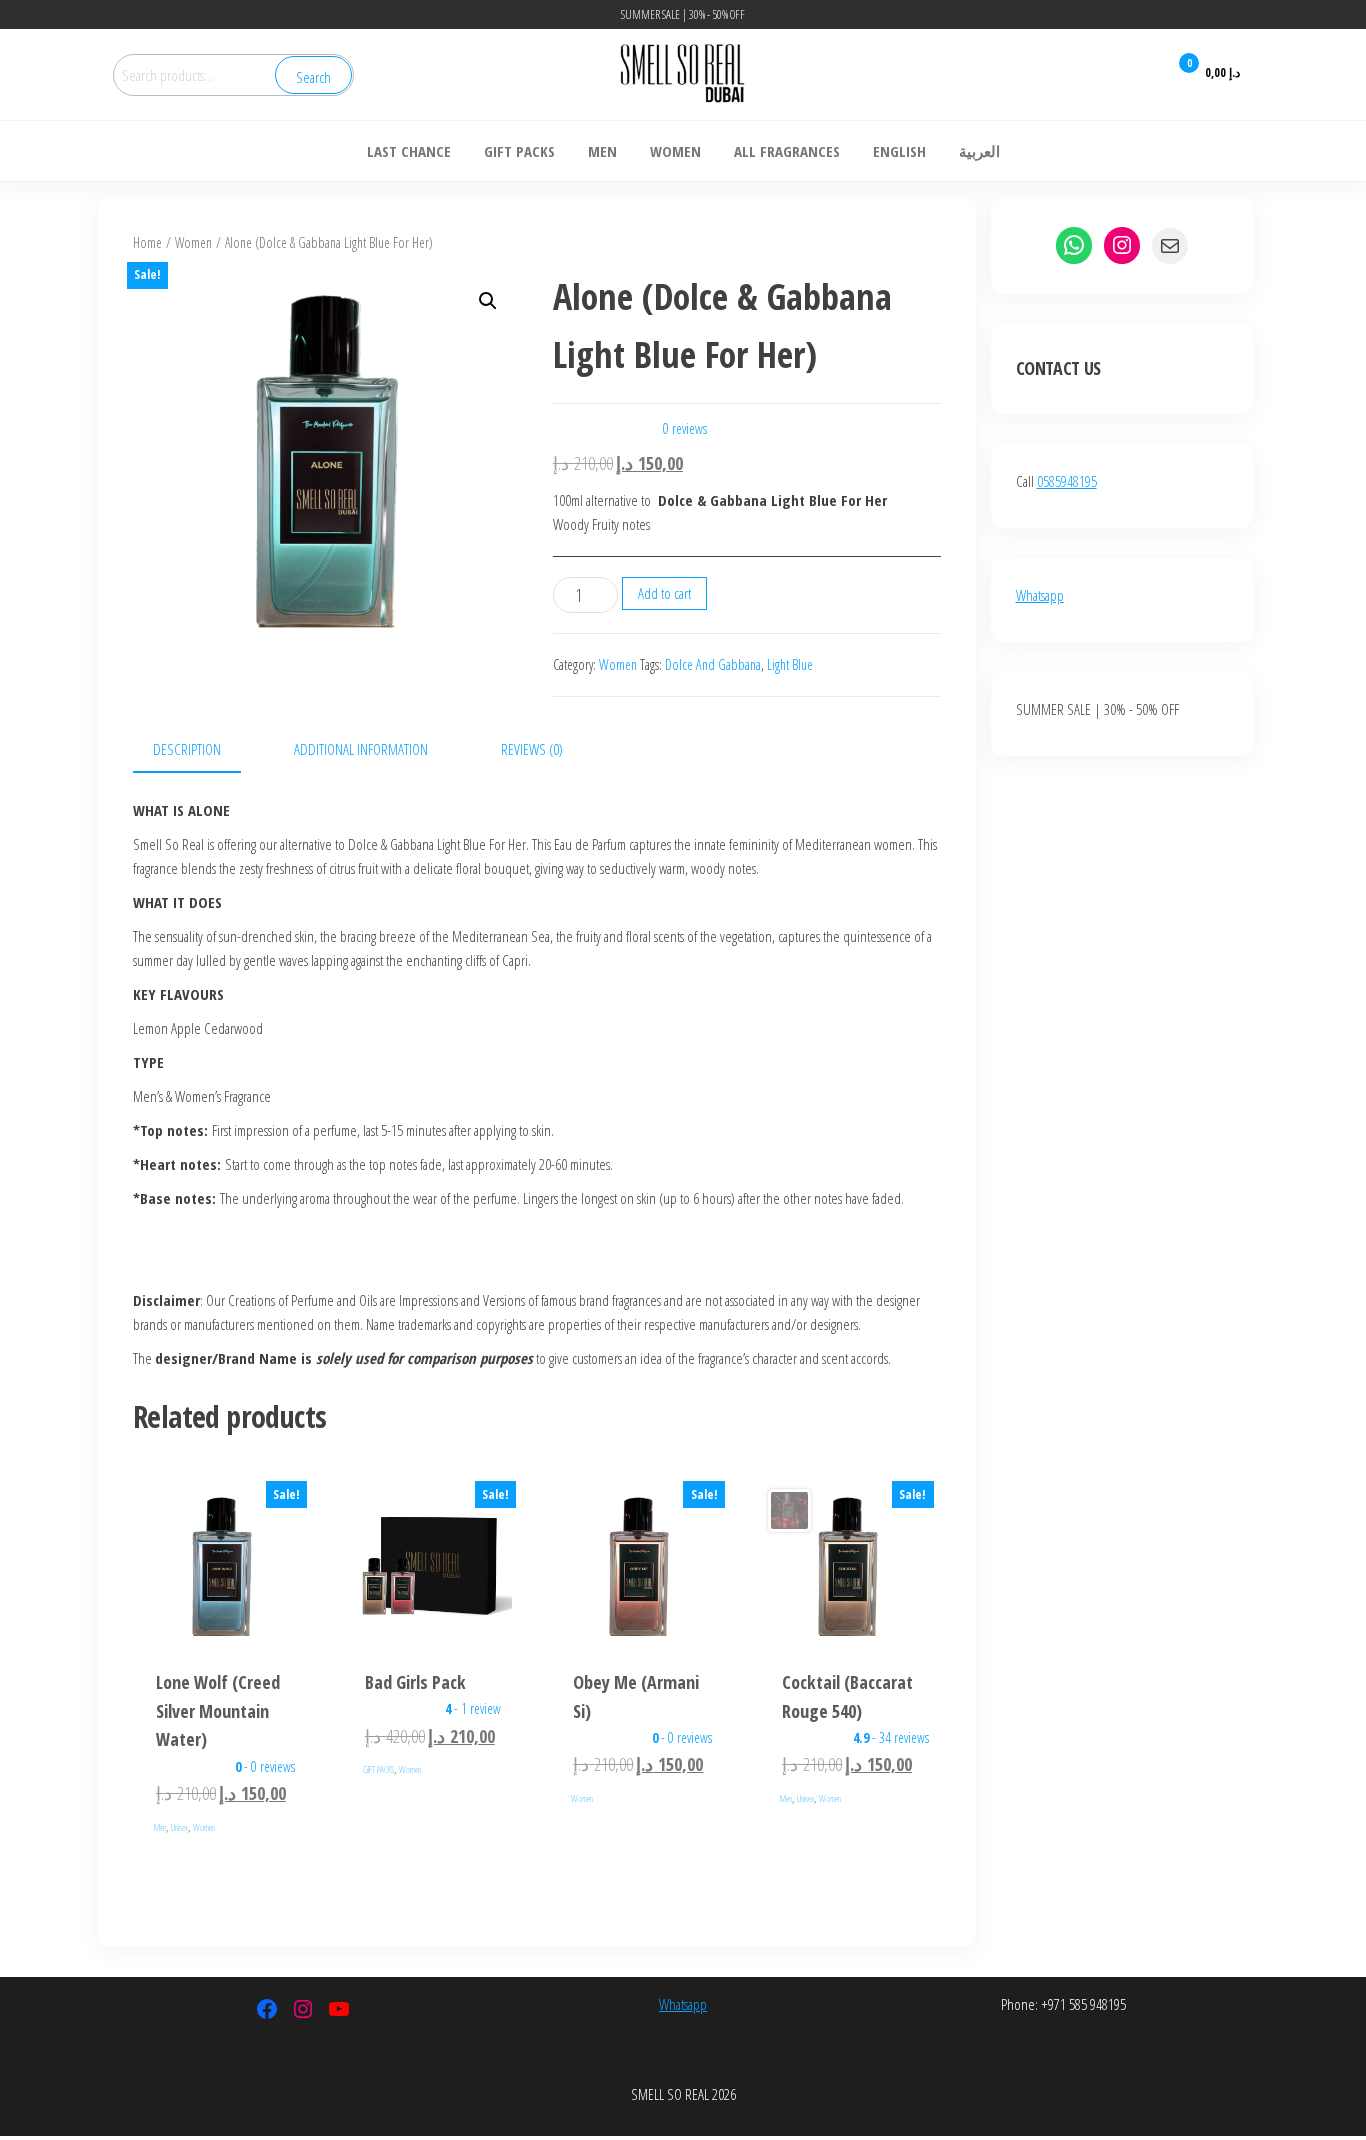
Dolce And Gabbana (713, 664)
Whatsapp (1040, 595)
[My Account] (1138, 74)
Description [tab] (187, 749)
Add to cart (664, 593)
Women (193, 242)
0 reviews (685, 428)
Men (160, 1827)
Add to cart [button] (222, 1629)
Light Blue (790, 664)
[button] (488, 301)
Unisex (179, 1827)
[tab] (532, 749)
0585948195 (1067, 481)
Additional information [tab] (361, 749)
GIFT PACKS (378, 1769)
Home (147, 242)
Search (313, 77)
